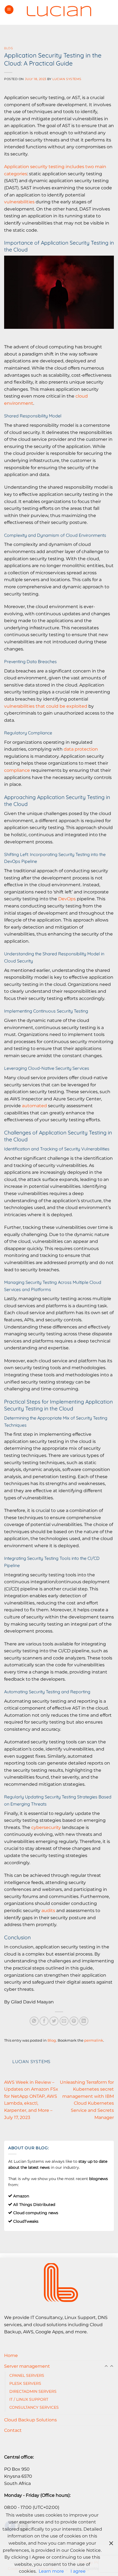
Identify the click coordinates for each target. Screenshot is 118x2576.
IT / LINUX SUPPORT (29, 2399)
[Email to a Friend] (64, 2021)
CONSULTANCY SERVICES (34, 2407)
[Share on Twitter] (54, 2021)
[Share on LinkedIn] (84, 2021)
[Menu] (9, 10)
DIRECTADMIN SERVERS (33, 2391)
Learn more (51, 2571)
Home (11, 2355)
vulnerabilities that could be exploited (46, 706)
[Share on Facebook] (44, 2021)
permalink (94, 2040)
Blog (9, 48)
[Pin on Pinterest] (74, 2021)
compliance (17, 770)
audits (48, 1911)
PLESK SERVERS (25, 2383)
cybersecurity (46, 1827)
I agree (78, 2571)
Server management (27, 2366)
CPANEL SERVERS (27, 2375)
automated (34, 1106)
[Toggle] (112, 2366)
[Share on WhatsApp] (34, 2021)
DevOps (67, 899)
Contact (13, 2430)
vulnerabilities (19, 202)
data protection (81, 749)
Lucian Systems (67, 79)
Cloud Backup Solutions (30, 2420)
